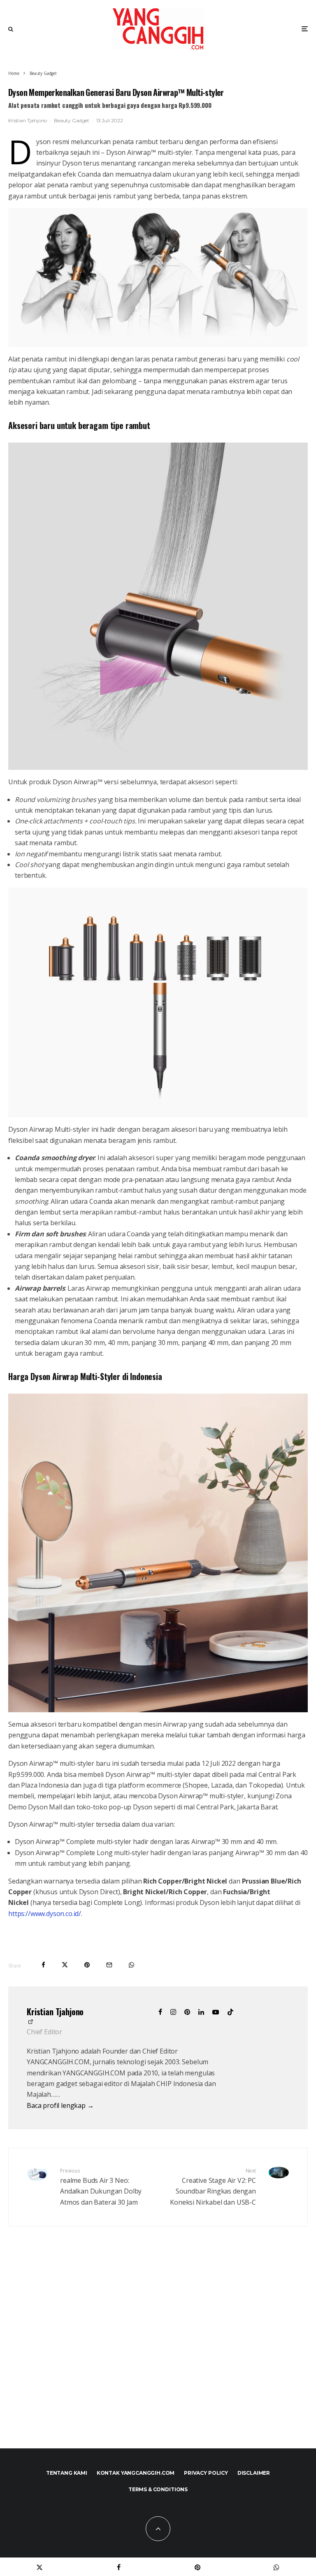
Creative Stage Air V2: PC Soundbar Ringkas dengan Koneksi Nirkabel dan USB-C (213, 2187)
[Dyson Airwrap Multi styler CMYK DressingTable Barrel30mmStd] (158, 1553)
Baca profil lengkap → (60, 2105)
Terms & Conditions (158, 2489)
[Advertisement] (158, 2355)
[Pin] (87, 1965)
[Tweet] (65, 1965)
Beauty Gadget (72, 120)
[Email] (109, 1965)
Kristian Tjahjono (28, 120)
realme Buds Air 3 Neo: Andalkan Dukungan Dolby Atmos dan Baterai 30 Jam (101, 2187)
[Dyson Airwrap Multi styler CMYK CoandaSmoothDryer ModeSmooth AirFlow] (158, 606)
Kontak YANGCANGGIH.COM (136, 2473)
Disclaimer (254, 2473)
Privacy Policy (206, 2473)
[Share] (43, 1965)
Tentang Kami (67, 2473)
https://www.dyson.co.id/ (45, 1914)
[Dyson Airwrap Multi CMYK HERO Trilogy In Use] (158, 277)
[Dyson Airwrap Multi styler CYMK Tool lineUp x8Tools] (158, 1003)
